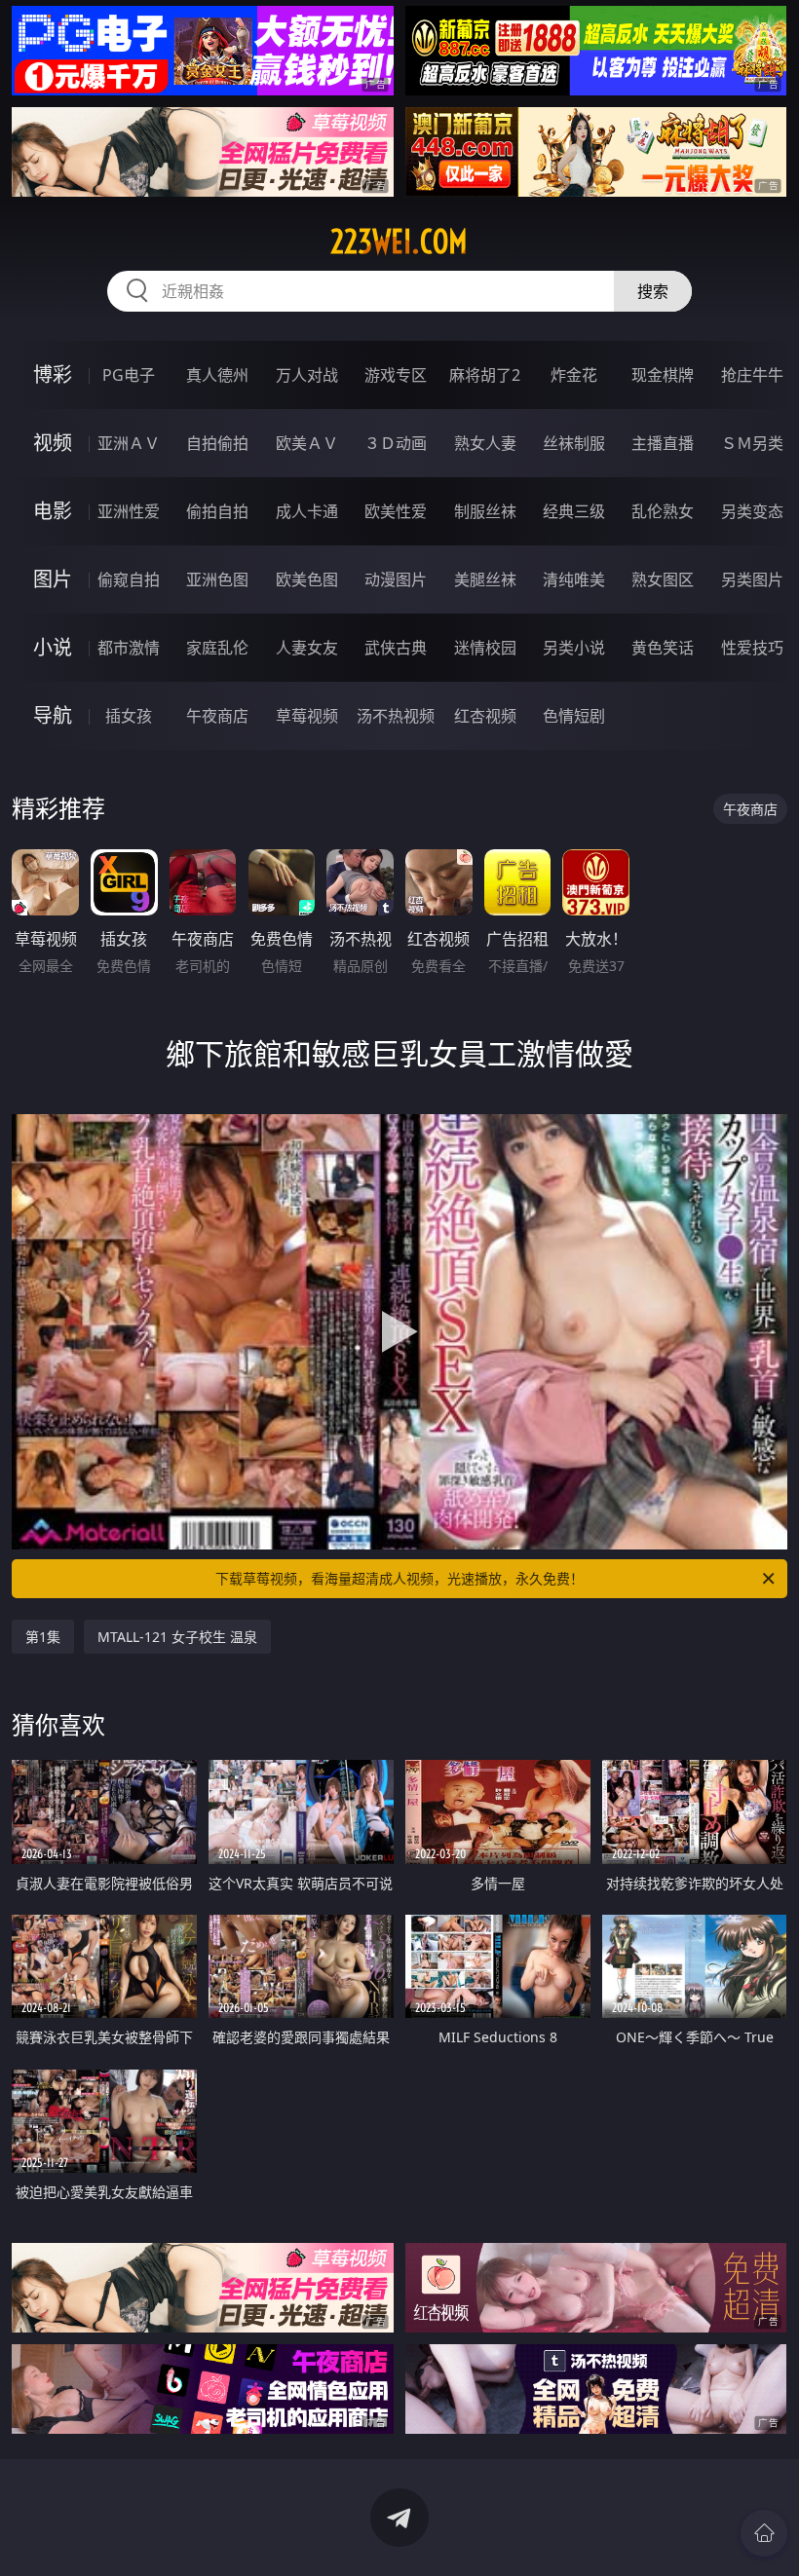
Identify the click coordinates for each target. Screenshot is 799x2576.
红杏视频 (485, 716)
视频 (53, 443)
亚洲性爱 (129, 511)
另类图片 (752, 579)
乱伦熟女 (663, 511)
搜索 (653, 291)
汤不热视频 (396, 716)
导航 (53, 715)
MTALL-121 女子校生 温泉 (177, 1637)
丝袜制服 (574, 443)
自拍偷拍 (217, 443)
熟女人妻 (485, 443)
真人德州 (217, 375)
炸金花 (574, 375)
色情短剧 (574, 716)
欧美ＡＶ (307, 443)
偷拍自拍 (217, 511)
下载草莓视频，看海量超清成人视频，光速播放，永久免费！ (399, 1578)
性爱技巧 (752, 648)
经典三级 (574, 511)
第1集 (43, 1637)
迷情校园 (485, 648)
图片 (53, 579)
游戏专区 (396, 375)
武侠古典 (396, 648)
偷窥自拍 (129, 579)
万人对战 (307, 375)
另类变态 (752, 511)
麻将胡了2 (485, 375)
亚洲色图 (217, 579)
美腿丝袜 (485, 579)
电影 (53, 511)
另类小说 (574, 648)
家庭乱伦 (217, 648)
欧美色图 (307, 579)
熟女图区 (663, 579)
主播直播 (663, 443)
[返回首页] (764, 2533)
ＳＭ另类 (752, 443)
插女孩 (129, 716)
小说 (53, 647)
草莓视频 (307, 716)
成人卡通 (307, 511)
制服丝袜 (485, 511)
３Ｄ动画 (396, 443)
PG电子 (129, 375)
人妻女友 (307, 648)
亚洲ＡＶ (129, 443)
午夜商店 (217, 716)
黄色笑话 (663, 648)
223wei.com (399, 242)
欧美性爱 (396, 511)
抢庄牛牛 (752, 375)
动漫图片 (396, 579)
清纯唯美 (574, 579)
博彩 (53, 374)
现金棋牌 (663, 375)
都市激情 (129, 648)
